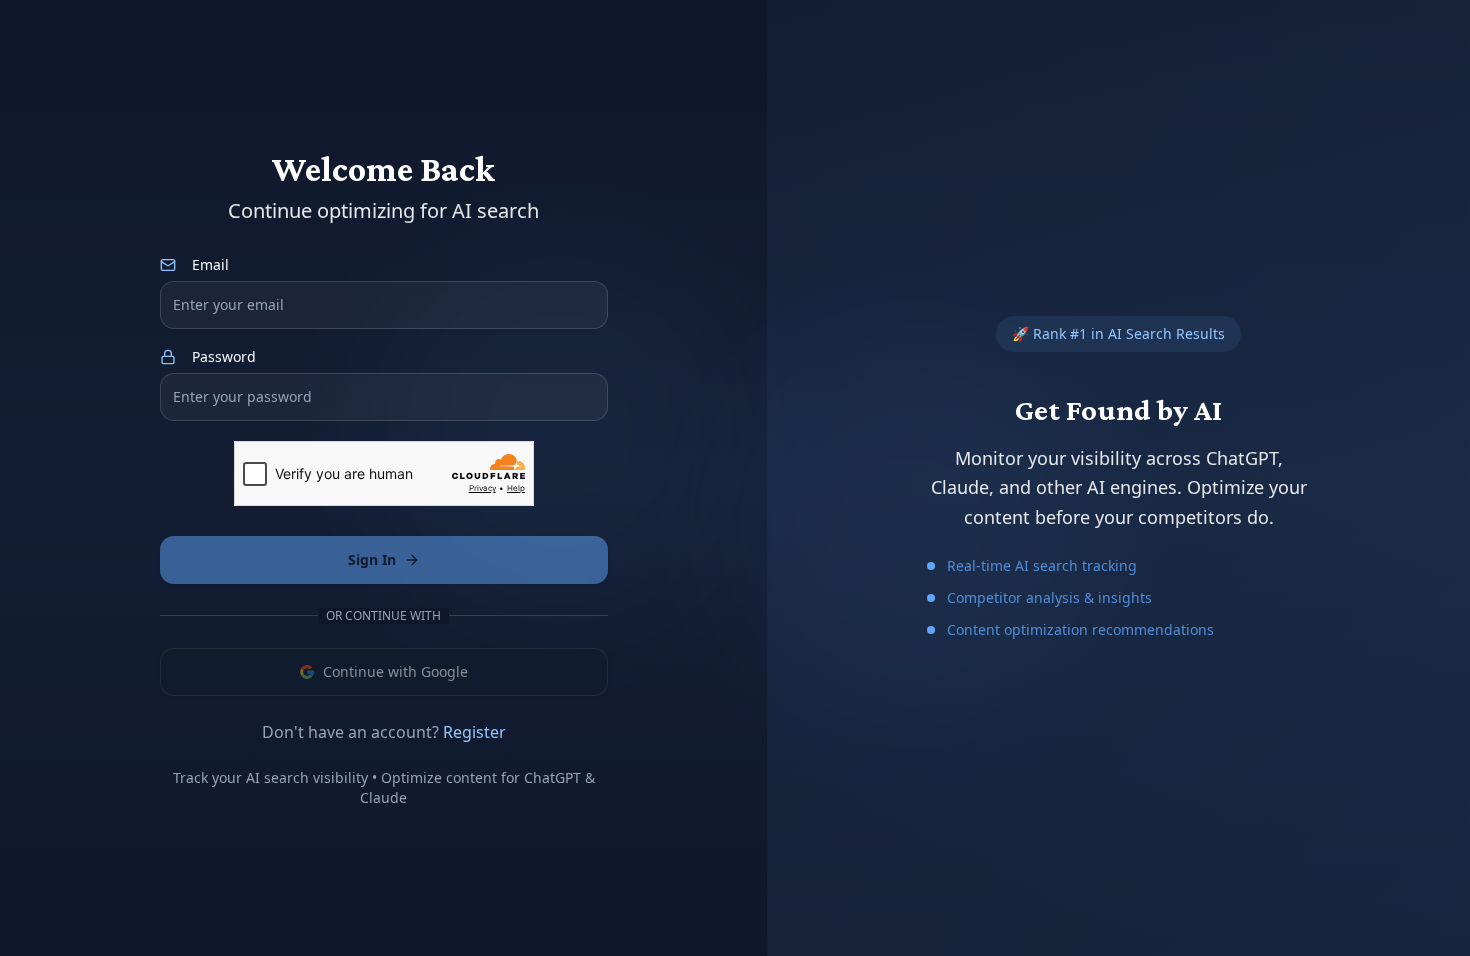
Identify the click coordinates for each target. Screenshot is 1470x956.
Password (224, 357)
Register (474, 732)
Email (210, 265)
